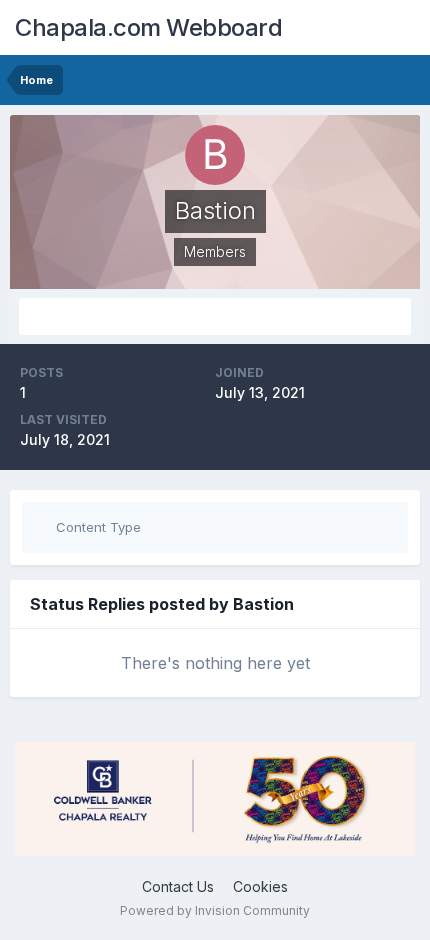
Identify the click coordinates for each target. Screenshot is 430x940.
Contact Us (178, 886)
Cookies (260, 886)
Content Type (96, 527)
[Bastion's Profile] (215, 316)
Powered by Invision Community (215, 910)
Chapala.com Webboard (148, 27)
